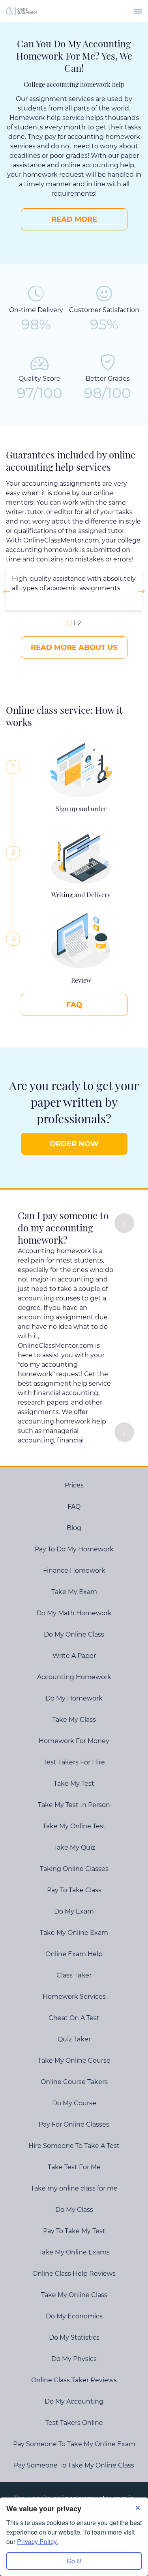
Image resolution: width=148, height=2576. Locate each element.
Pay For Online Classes (74, 2124)
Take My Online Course (74, 2061)
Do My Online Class (74, 1634)
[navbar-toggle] (138, 11)
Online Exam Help (74, 1954)
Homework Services (74, 1997)
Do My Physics (74, 2359)
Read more (74, 219)
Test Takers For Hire (74, 1762)
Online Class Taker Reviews (74, 2380)
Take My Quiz (74, 1847)
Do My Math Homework (74, 1613)
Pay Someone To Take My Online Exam (74, 2444)
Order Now (74, 1144)
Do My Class (74, 2210)
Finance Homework (74, 1570)
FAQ (74, 1005)
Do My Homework (74, 1698)
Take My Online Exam (74, 1933)
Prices (74, 1485)
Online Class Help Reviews (74, 2274)
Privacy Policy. (37, 2541)
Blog (74, 1528)
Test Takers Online (74, 2423)
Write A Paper (74, 1656)
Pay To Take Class (74, 1890)
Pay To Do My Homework (74, 1549)
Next (139, 591)
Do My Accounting (74, 2401)
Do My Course (74, 2103)
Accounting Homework (74, 1677)
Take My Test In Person (74, 1805)
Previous (9, 591)
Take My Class (74, 1720)
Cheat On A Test (74, 2018)
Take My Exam (74, 1592)
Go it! (74, 2561)
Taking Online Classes (74, 1869)
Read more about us (74, 647)
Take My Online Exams (74, 2252)
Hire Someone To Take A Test (74, 2146)
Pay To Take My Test (74, 2231)
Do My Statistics (74, 2337)
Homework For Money (74, 1741)
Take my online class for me (74, 2188)
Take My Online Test (74, 1826)
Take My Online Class (74, 2295)
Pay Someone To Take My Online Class (74, 2465)
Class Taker (74, 1975)
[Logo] (22, 11)
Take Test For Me (74, 2167)
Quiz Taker (74, 2039)
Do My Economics (74, 2316)
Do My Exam (74, 1911)
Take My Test (74, 1784)
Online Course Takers (74, 2082)
